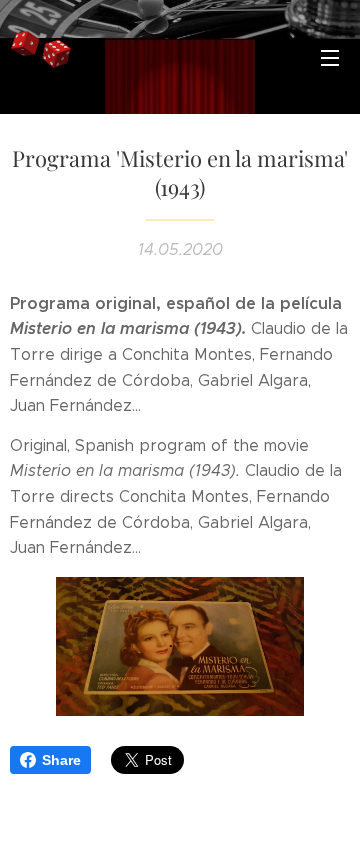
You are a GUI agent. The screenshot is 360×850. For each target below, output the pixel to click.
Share (61, 760)
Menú (330, 57)
